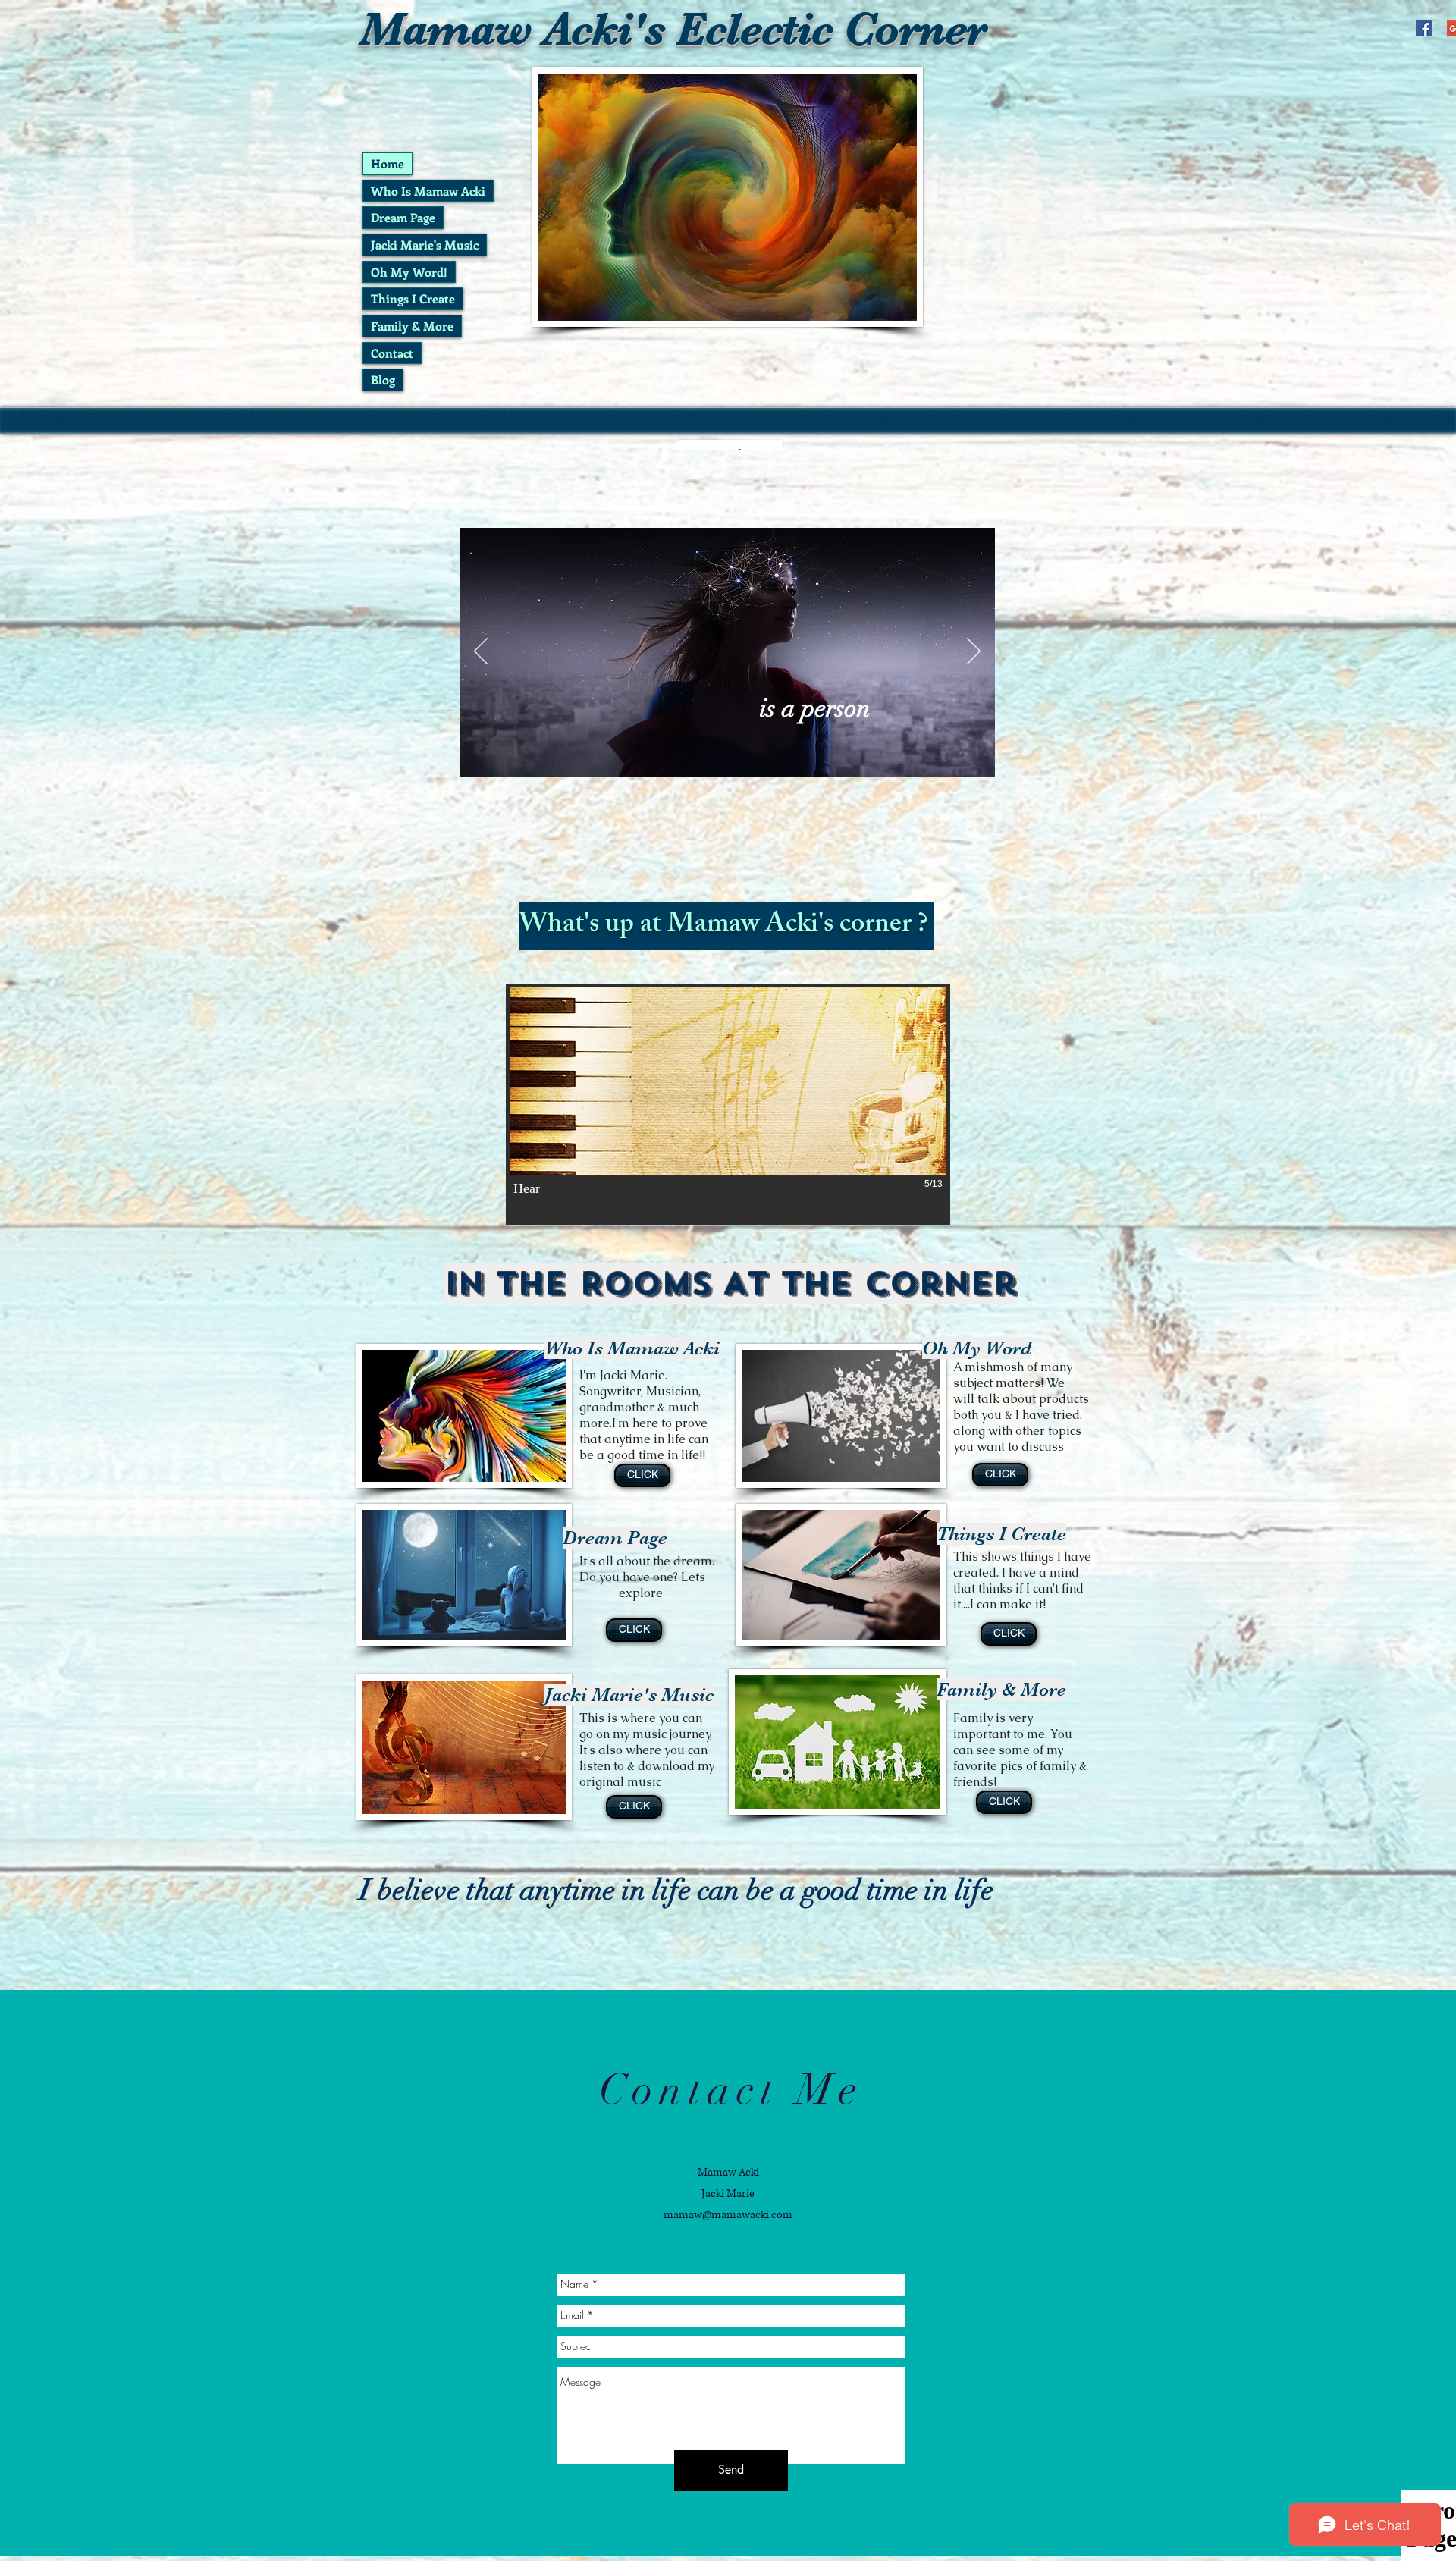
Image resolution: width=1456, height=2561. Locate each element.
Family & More (412, 326)
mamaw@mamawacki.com (728, 2215)
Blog (383, 380)
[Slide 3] (736, 753)
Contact (392, 353)
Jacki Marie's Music (425, 245)
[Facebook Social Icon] (1424, 28)
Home (388, 163)
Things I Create (413, 298)
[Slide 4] (753, 753)
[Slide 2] (719, 753)
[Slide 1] (701, 753)
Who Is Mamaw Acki (428, 191)
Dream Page (403, 217)
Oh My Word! (409, 272)
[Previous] (481, 652)
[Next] (974, 652)
